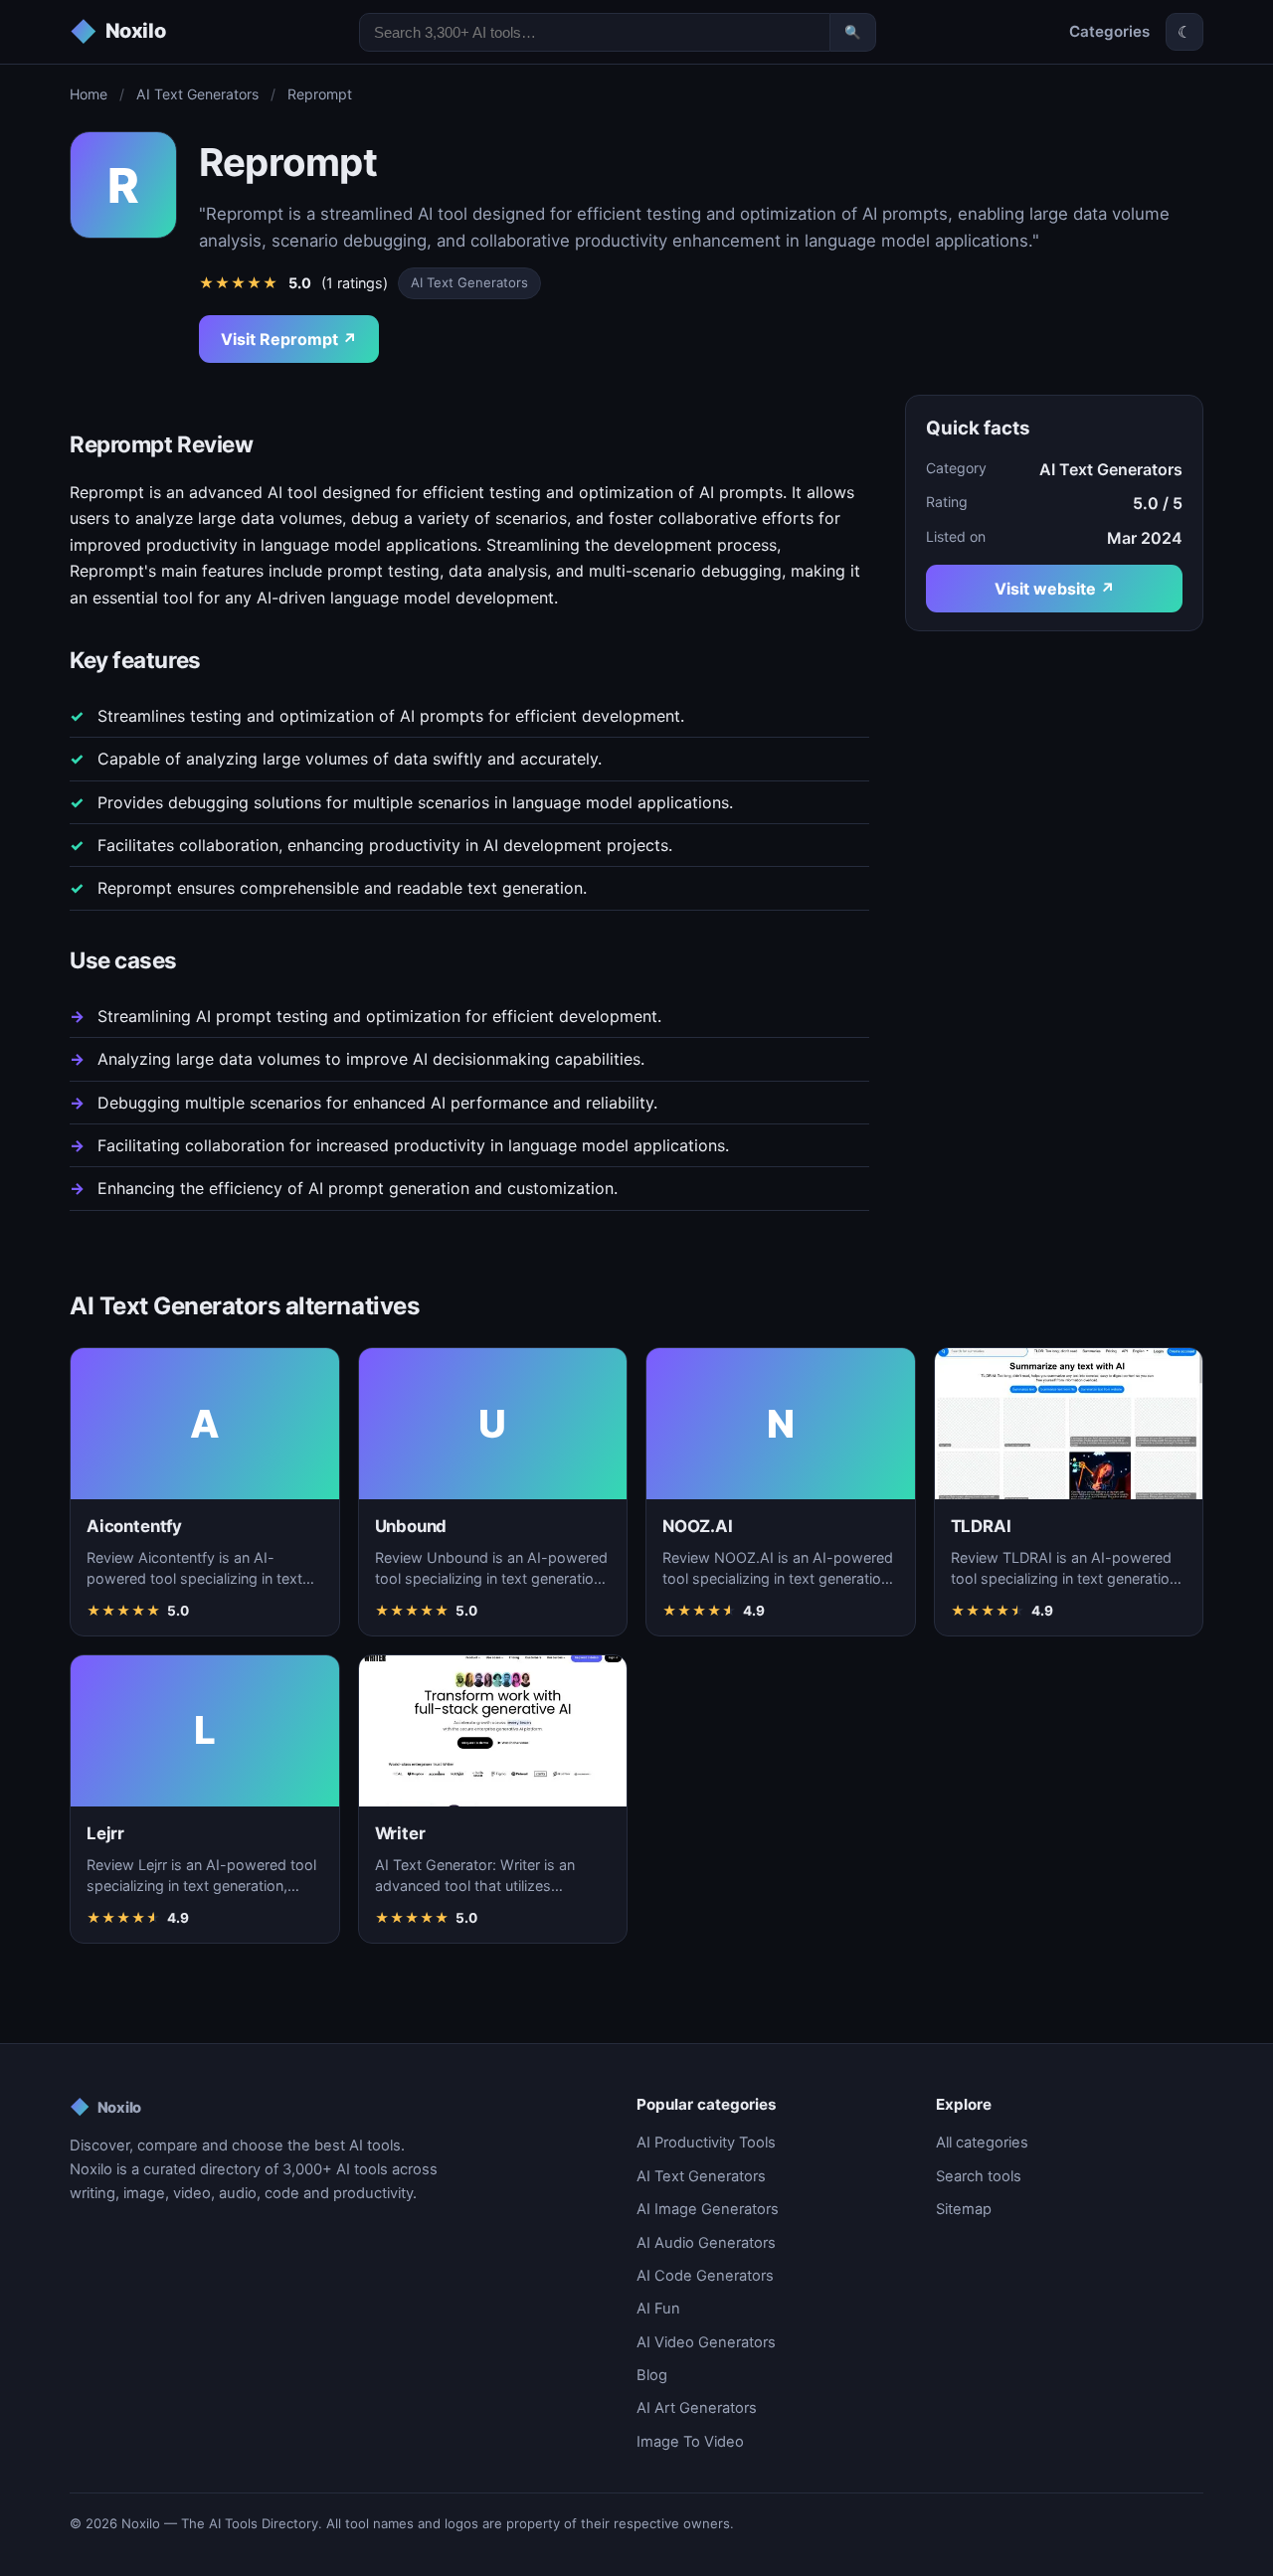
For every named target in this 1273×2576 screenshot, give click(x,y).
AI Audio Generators (706, 2243)
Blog (652, 2375)
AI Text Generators (197, 94)
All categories (982, 2143)
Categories (1109, 31)
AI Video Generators (706, 2342)
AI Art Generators (697, 2408)
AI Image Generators (708, 2209)
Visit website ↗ (1055, 589)
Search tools (979, 2176)
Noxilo (105, 2107)
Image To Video (690, 2442)
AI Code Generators (705, 2276)
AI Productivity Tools (706, 2143)
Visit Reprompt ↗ (289, 339)
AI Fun (658, 2309)
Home (89, 94)
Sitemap (964, 2209)
